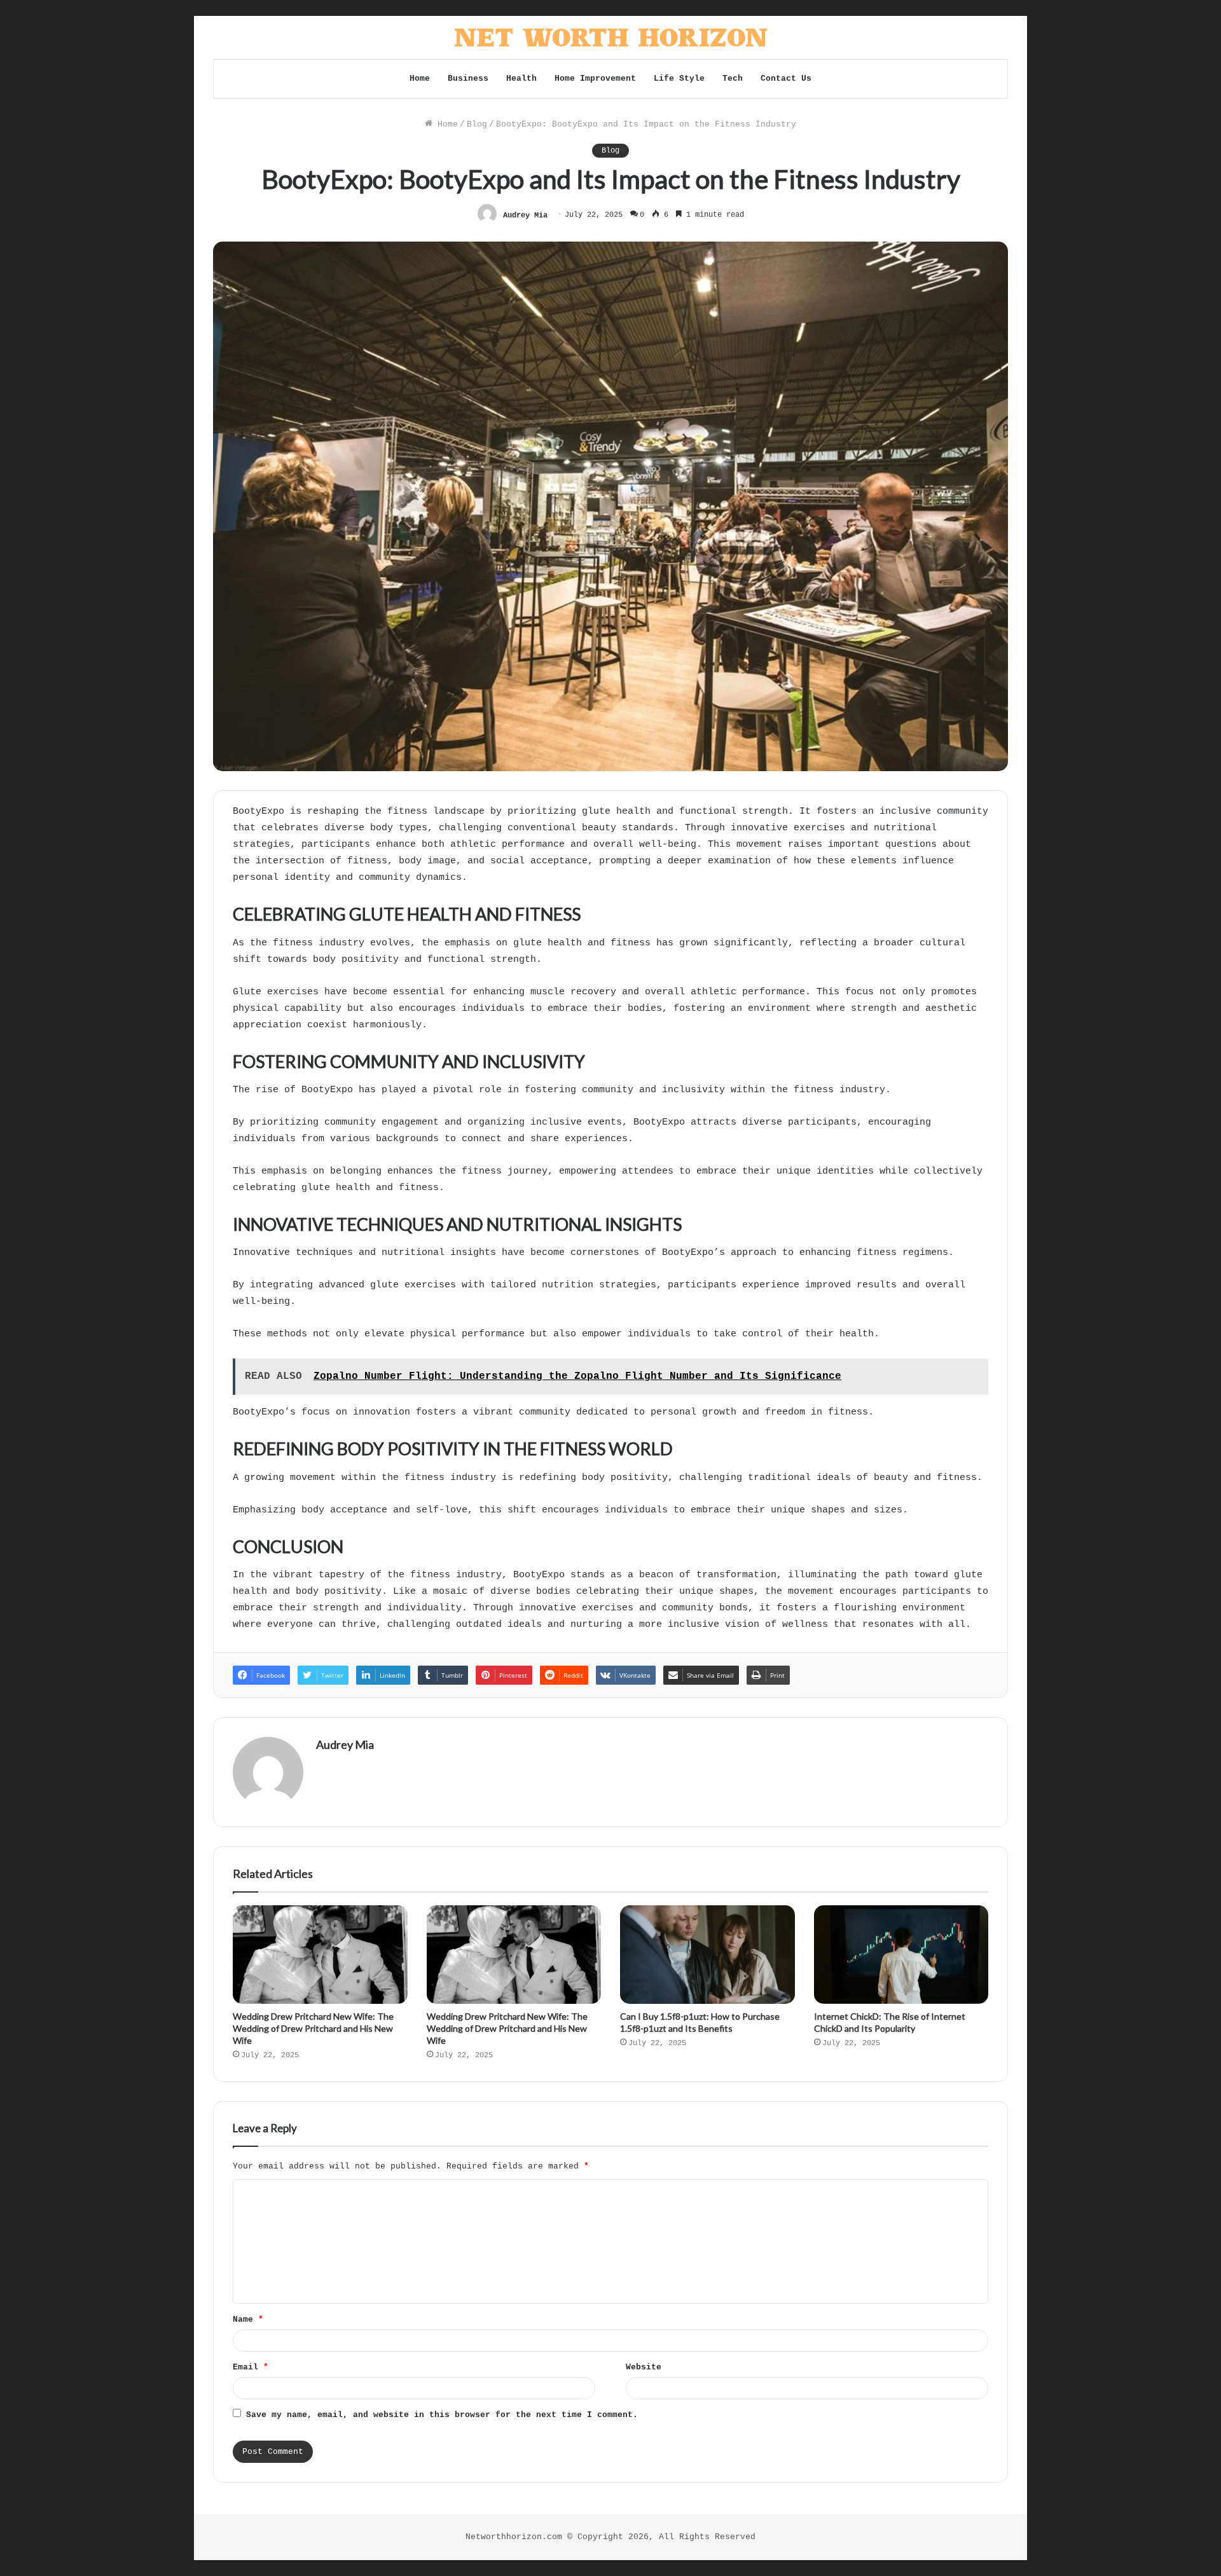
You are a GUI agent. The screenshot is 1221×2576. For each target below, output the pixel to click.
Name (248, 2319)
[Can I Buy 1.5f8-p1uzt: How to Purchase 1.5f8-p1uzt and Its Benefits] (707, 1955)
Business (468, 79)
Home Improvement (595, 79)
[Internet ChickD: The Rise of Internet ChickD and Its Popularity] (901, 1955)
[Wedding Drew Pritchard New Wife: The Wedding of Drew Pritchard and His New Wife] (320, 1955)
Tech (733, 79)
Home (420, 79)
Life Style (679, 79)
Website (644, 2367)
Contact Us (786, 79)
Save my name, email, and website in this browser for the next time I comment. (442, 2415)
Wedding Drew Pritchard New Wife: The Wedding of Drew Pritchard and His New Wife (313, 2028)
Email (251, 2367)
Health (521, 79)
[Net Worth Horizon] (611, 38)
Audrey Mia (525, 215)
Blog (477, 124)
